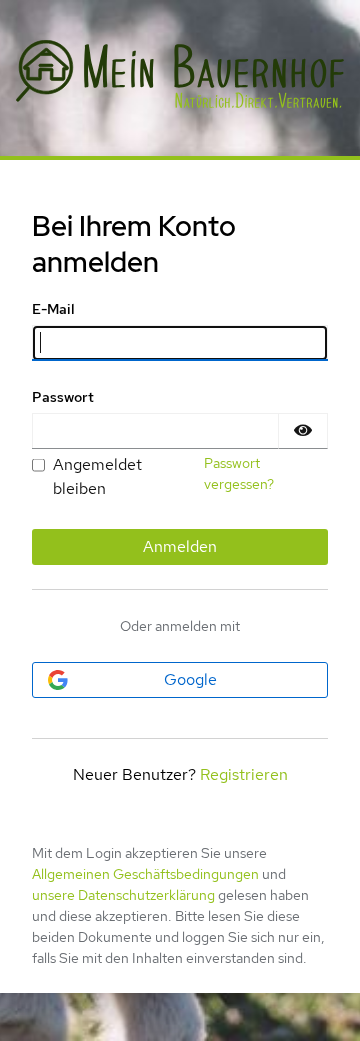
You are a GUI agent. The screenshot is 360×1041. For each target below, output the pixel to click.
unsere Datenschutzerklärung (123, 895)
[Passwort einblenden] (303, 431)
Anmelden (180, 546)
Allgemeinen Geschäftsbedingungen (145, 874)
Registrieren (244, 774)
